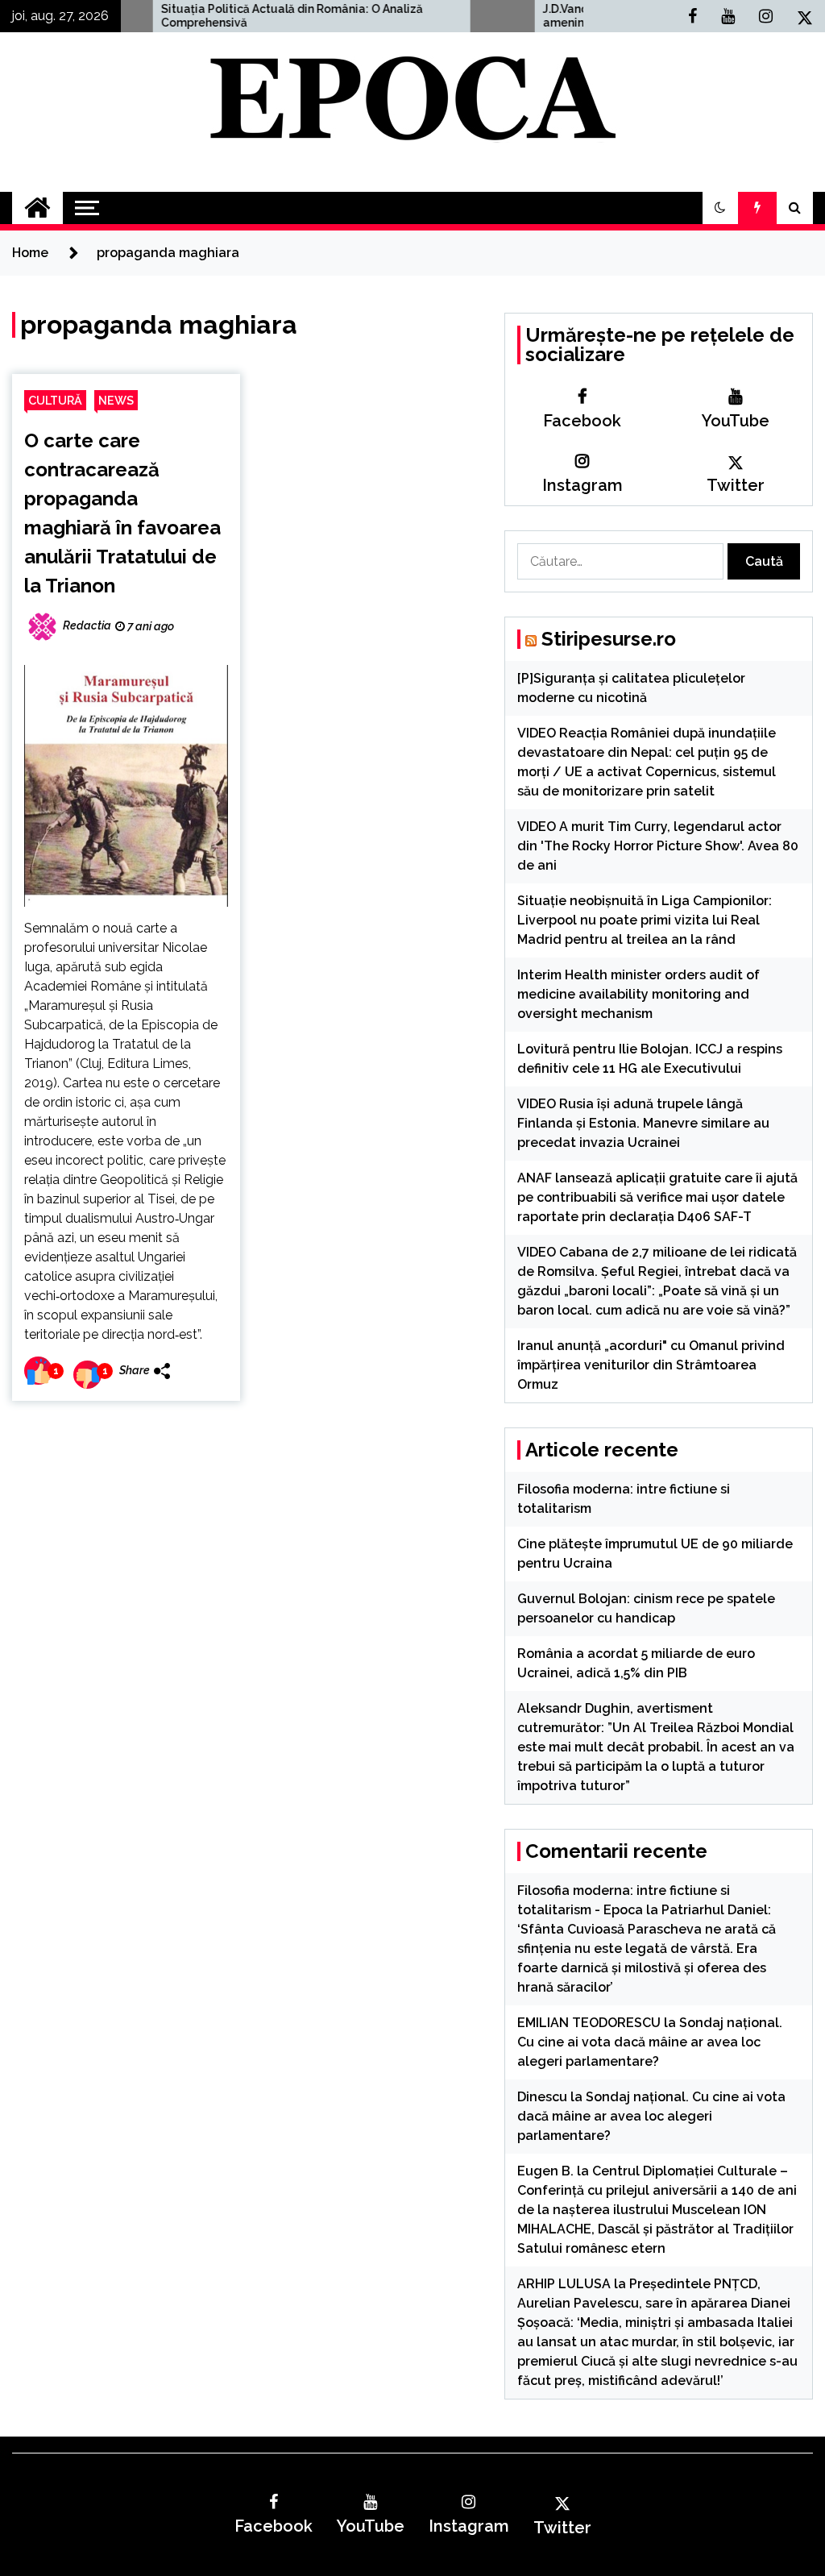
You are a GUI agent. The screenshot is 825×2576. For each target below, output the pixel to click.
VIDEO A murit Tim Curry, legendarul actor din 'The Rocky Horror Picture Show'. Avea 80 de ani (658, 846)
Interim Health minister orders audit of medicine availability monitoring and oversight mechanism (638, 994)
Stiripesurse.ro (609, 639)
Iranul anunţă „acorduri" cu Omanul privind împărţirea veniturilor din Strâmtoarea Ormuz (651, 1365)
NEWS (116, 400)
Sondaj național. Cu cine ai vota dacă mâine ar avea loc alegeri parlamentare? (650, 2042)
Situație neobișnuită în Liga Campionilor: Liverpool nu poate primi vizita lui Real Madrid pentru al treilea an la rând (645, 920)
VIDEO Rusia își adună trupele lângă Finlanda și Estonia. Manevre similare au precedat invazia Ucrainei (643, 1123)
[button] (720, 208)
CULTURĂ (55, 400)
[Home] (37, 208)
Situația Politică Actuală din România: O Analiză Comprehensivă (213, 16)
